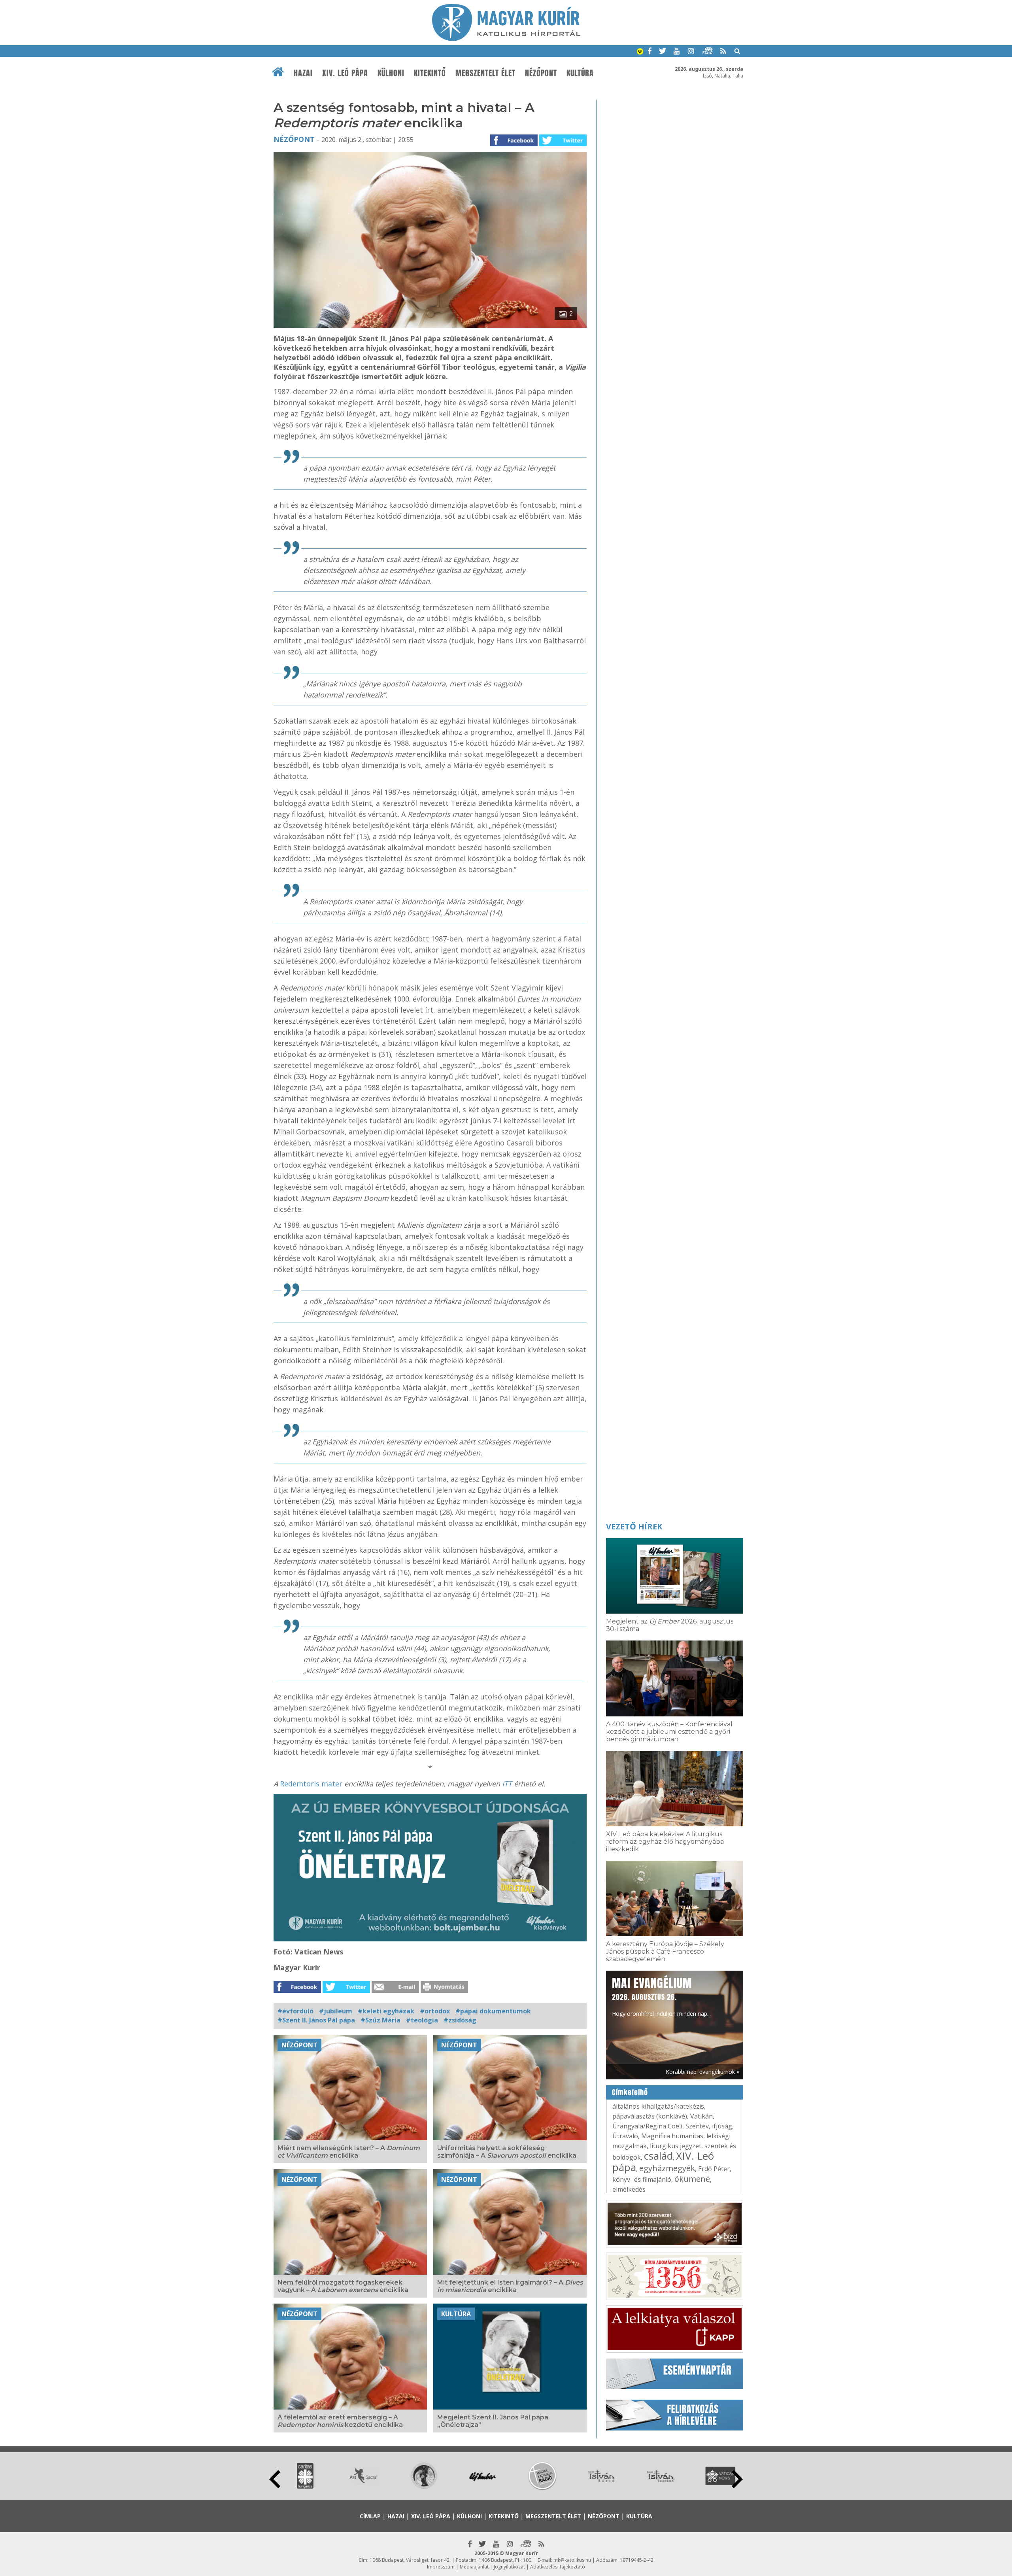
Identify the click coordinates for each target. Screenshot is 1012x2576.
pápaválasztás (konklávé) (650, 2116)
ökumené (692, 2179)
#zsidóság (460, 2020)
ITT (508, 1784)
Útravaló (625, 2136)
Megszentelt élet (485, 73)
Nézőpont (541, 73)
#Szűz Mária (380, 2020)
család (658, 2156)
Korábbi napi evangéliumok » (702, 2072)
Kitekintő (430, 73)
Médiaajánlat (474, 2567)
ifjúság (722, 2126)
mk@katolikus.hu (572, 2560)
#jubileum (336, 2011)
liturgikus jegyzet (676, 2146)
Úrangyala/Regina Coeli (647, 2126)
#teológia (422, 2020)
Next (737, 2479)
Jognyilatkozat (509, 2567)
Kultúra (580, 73)
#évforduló (295, 2011)
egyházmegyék (667, 2168)
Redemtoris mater (312, 1784)
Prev (275, 2479)
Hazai (303, 73)
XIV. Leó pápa (345, 73)
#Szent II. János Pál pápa (316, 2020)
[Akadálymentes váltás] (640, 52)
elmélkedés (629, 2189)
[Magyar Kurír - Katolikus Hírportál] (506, 39)
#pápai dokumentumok (493, 2011)
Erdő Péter (714, 2169)
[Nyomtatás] (444, 1990)
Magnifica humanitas (672, 2136)
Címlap (370, 2516)
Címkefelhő (630, 2092)
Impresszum (441, 2567)
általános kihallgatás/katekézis (658, 2106)
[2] (430, 325)
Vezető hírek (634, 1526)
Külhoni (391, 73)
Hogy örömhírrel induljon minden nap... (661, 1996)
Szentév (697, 2126)
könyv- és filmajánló (642, 2179)
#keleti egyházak (386, 2011)
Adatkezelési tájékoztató (558, 2567)
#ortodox (435, 2011)
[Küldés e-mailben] (395, 1990)
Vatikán (701, 2116)
